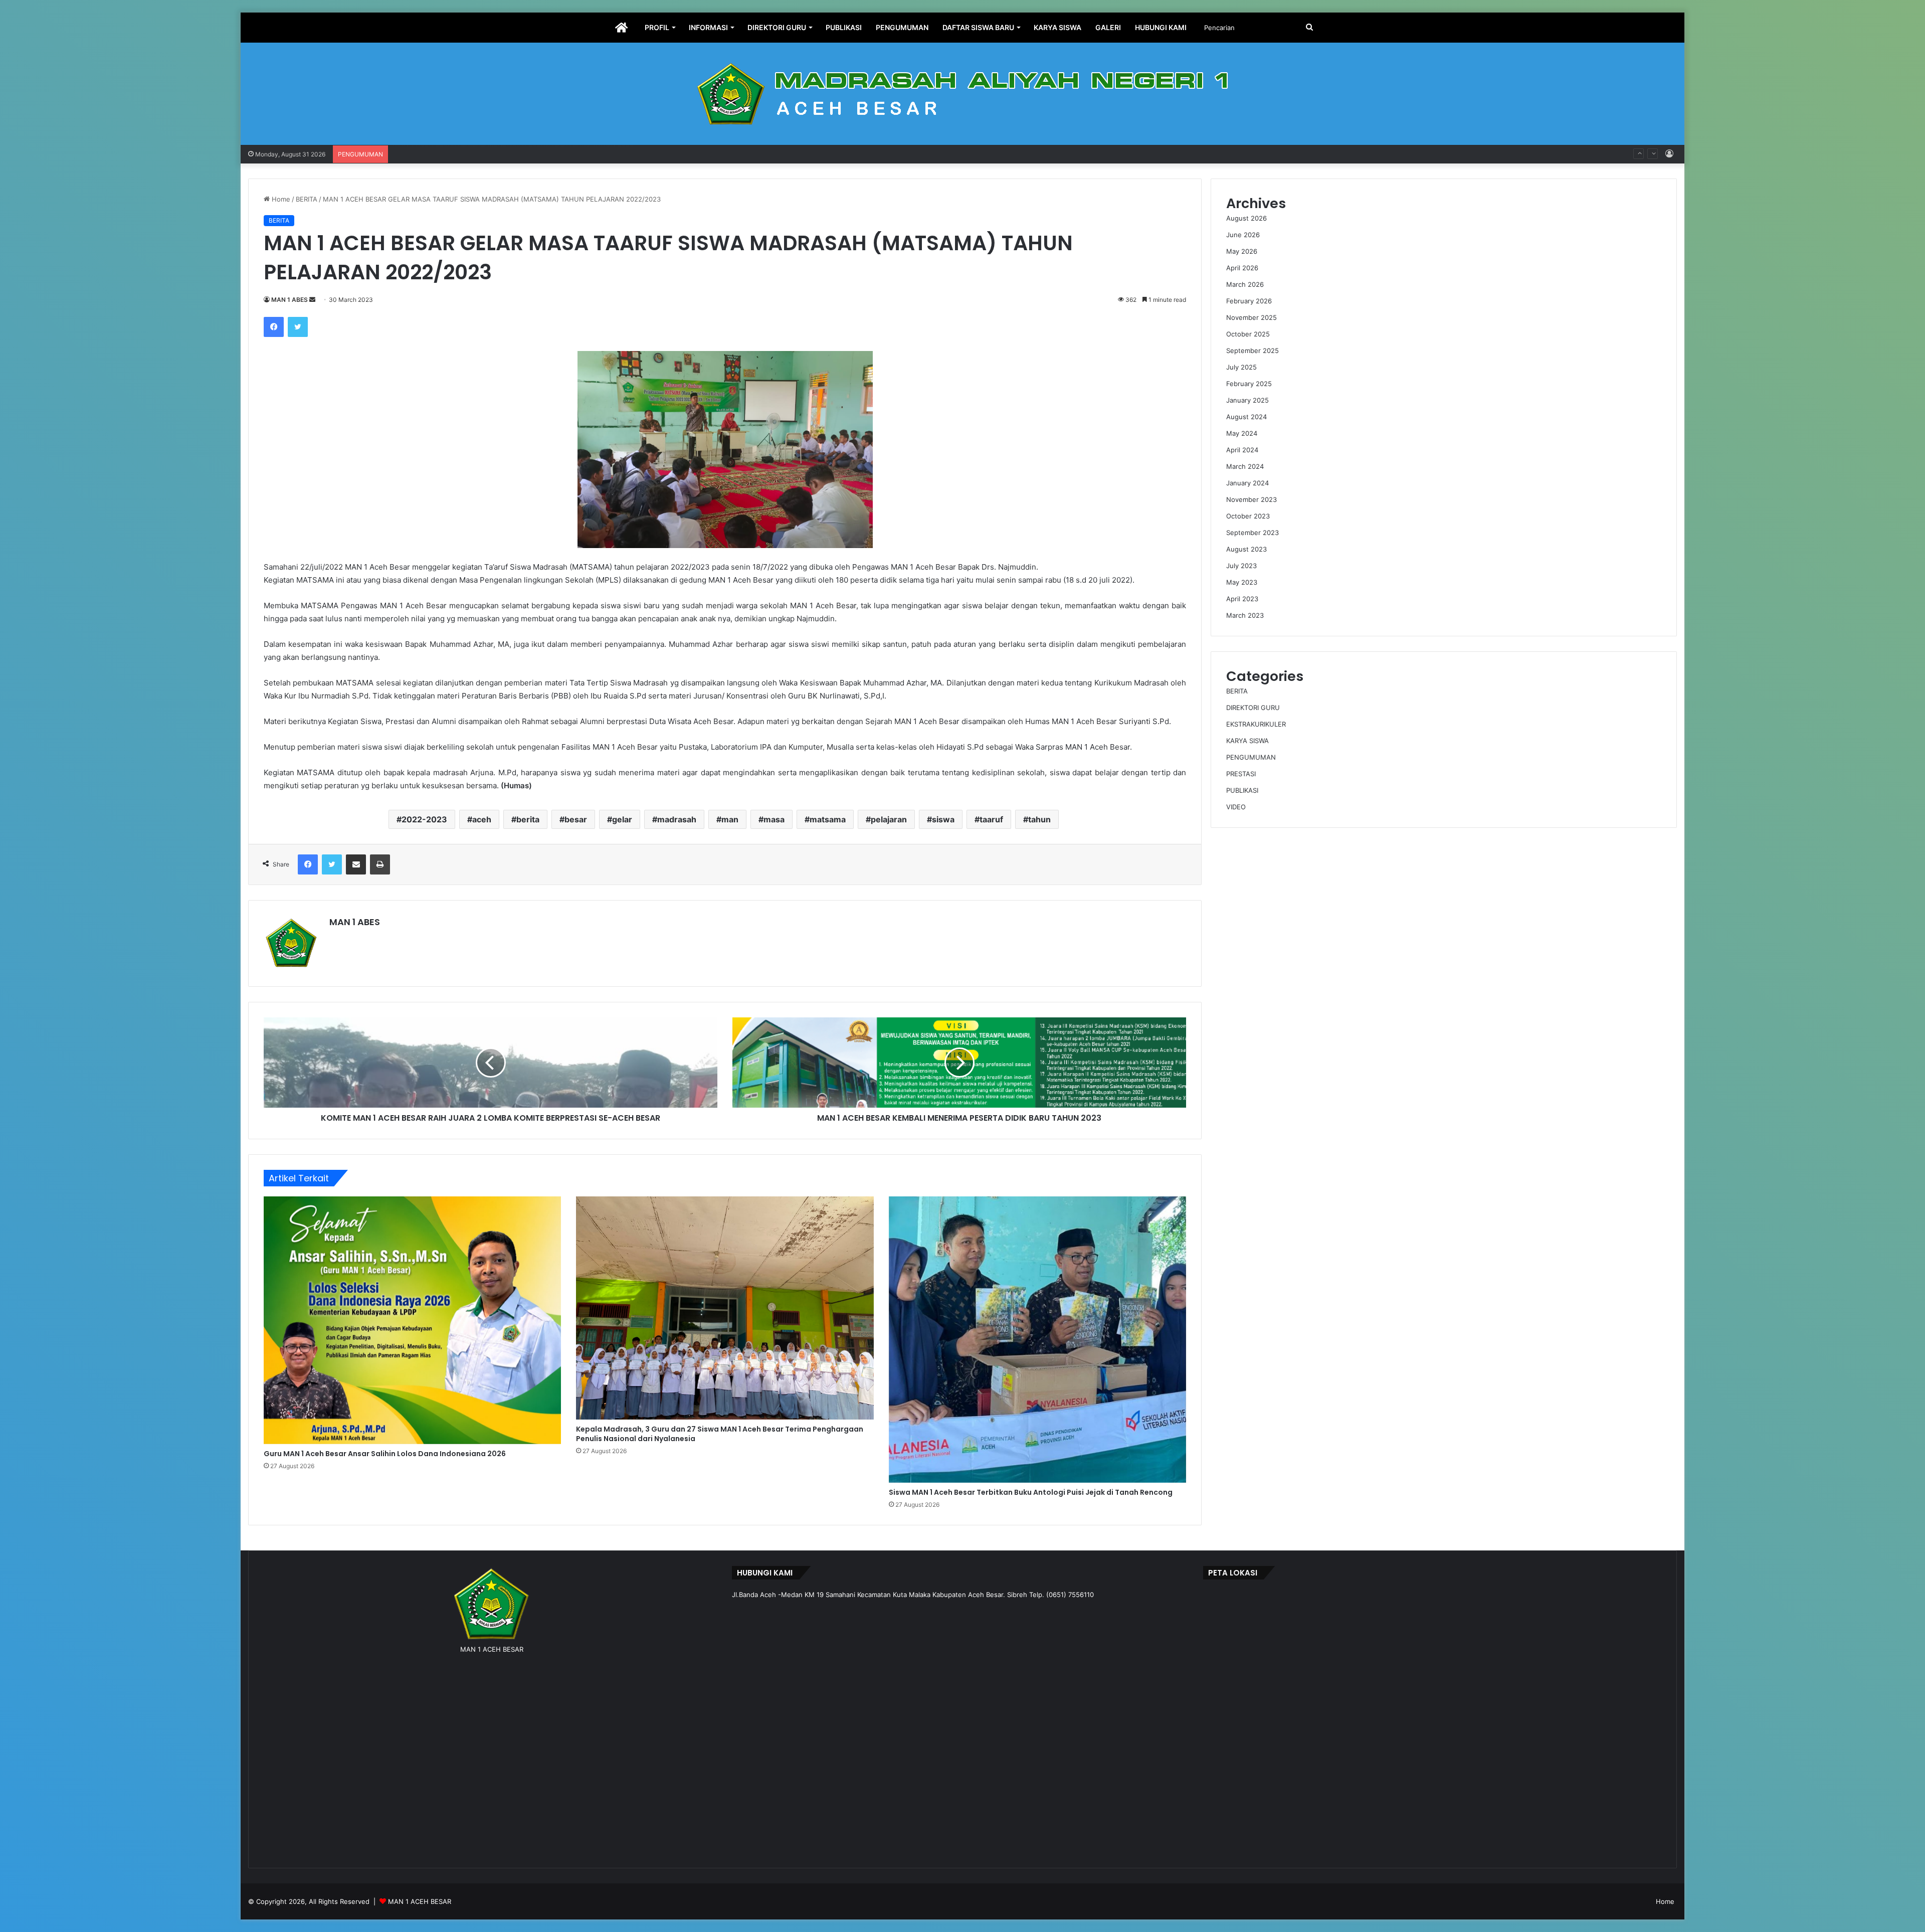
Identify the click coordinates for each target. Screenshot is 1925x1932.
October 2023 (1248, 516)
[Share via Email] (356, 864)
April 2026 (1242, 268)
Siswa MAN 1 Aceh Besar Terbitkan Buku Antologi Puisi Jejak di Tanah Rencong (1031, 1492)
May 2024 (1242, 433)
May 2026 (1242, 251)
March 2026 (1245, 284)
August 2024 (1246, 417)
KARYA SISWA (1057, 27)
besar (576, 819)
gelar (622, 819)
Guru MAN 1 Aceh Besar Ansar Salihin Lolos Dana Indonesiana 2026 (385, 1454)
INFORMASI (708, 27)
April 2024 (1242, 450)
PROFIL (657, 27)
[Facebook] (274, 327)
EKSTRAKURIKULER (1256, 724)
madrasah (677, 819)
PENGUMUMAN (902, 27)
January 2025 (1247, 400)
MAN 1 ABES (290, 300)
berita (528, 819)
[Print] (380, 864)
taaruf (991, 819)
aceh (482, 819)
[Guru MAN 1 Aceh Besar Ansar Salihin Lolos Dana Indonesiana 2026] (412, 1320)
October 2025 (1248, 334)
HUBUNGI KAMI (1161, 27)
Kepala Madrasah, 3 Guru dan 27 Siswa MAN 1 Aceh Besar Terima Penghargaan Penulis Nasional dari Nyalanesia (720, 1434)
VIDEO (1236, 807)
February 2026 (1249, 301)
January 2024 (1247, 483)
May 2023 (1242, 582)
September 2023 (1253, 533)
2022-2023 (424, 819)
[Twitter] (298, 327)
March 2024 (1245, 466)
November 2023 (1252, 499)
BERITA (307, 199)
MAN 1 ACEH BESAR (420, 1901)
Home (280, 199)
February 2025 (1249, 384)
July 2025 (1241, 367)
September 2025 (1253, 350)
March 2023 (1245, 615)
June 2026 (1243, 235)
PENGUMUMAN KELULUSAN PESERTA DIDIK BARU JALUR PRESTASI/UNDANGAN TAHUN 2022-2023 (551, 145)
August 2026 (1246, 218)
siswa (943, 819)
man (730, 819)
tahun (1039, 819)
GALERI (1108, 27)
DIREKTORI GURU (777, 27)
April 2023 (1242, 599)
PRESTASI (1241, 774)
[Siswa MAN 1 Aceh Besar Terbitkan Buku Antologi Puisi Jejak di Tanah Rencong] (1037, 1339)
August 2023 (1246, 549)
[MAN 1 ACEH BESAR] (963, 94)
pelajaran (889, 819)
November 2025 (1252, 317)
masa (774, 819)
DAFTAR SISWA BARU (978, 27)
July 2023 (1241, 566)
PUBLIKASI (844, 27)
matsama (828, 819)
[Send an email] (312, 300)
